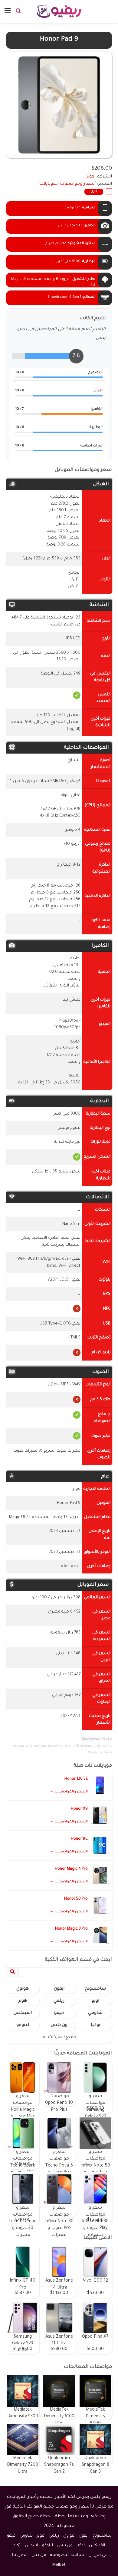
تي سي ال (97, 2555)
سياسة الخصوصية (67, 2555)
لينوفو (23, 2025)
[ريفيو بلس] (59, 11)
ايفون (59, 1989)
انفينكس (23, 2013)
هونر (23, 2001)
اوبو (95, 2001)
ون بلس (59, 2025)
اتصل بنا (20, 2555)
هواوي (23, 1989)
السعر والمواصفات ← (69, 1792)
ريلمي (59, 2001)
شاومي (95, 2013)
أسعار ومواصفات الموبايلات (67, 184)
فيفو (59, 2013)
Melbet (59, 2565)
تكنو (17, 2546)
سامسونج (95, 1989)
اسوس (31, 2546)
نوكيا (95, 2025)
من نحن (39, 2555)
